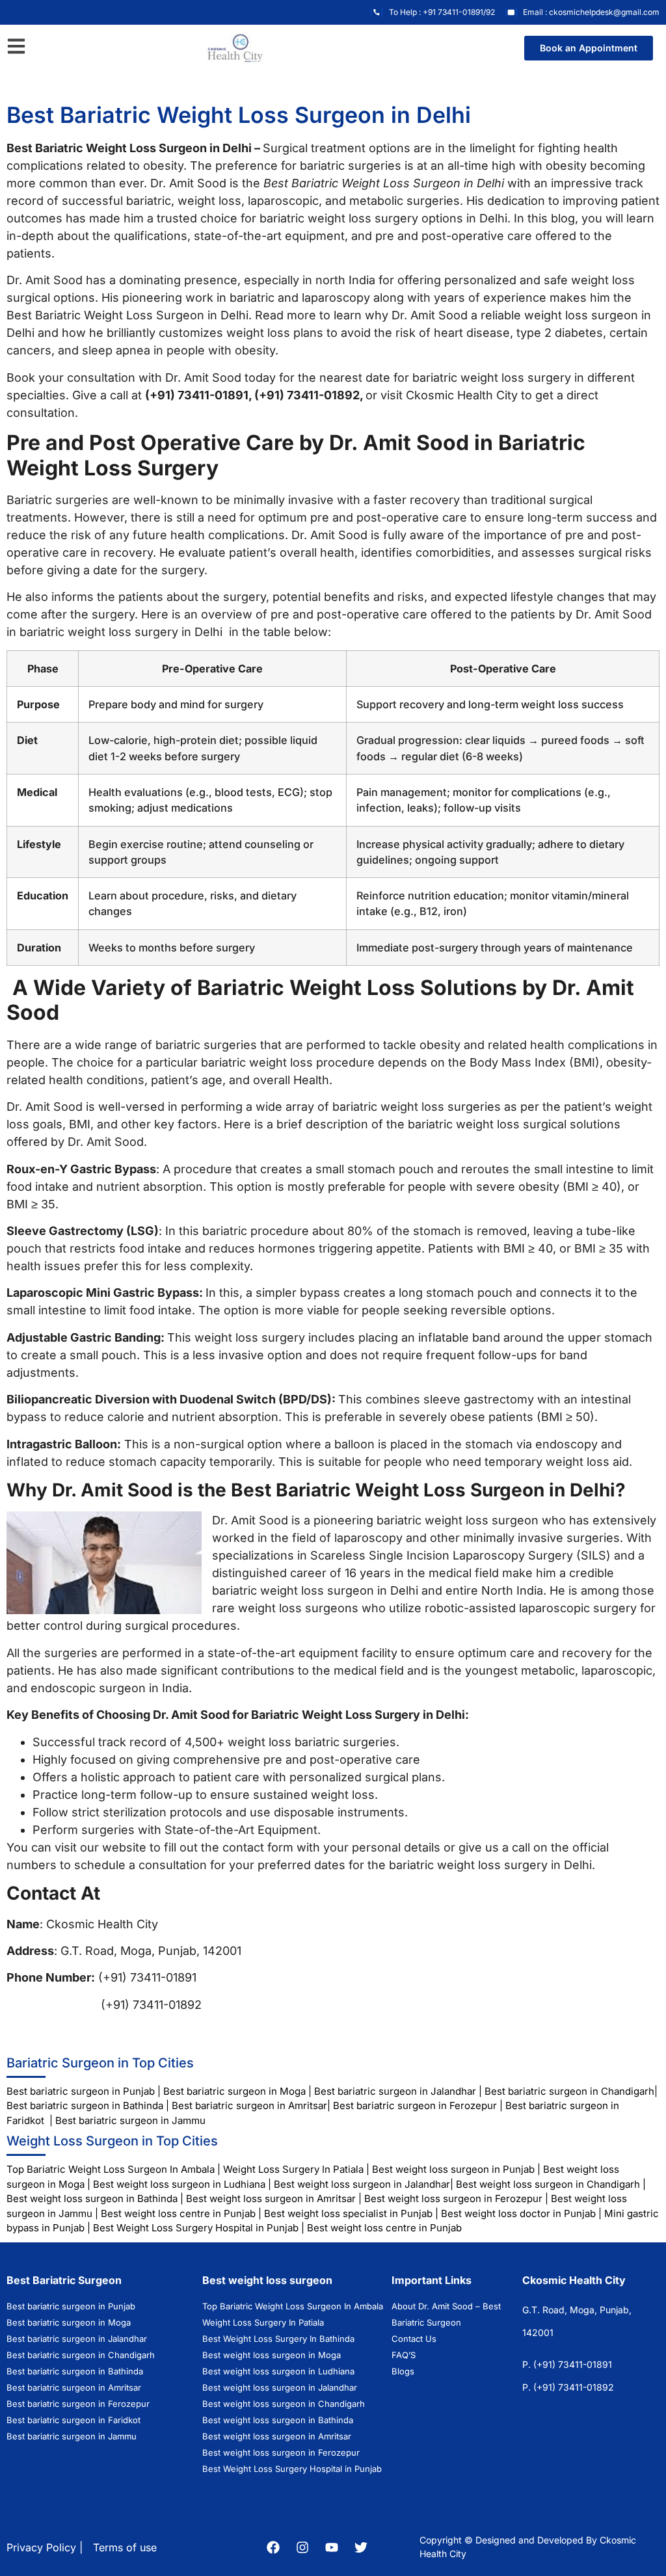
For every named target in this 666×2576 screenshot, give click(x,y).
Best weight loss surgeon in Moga (272, 2355)
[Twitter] (361, 2547)
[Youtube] (332, 2547)
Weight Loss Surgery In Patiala (293, 2169)
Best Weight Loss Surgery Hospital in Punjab (196, 2228)
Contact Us (414, 2339)
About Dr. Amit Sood (432, 2306)
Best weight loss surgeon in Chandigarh (548, 2184)
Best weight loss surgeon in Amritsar (271, 2198)
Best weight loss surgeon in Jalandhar (362, 2184)
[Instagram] (302, 2547)
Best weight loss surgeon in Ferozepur (453, 2198)
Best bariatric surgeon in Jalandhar (395, 2091)
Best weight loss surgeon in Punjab (453, 2169)
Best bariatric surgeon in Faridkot (73, 2420)
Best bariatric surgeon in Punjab (82, 2091)
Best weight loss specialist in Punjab (348, 2213)
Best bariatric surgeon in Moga (234, 2091)
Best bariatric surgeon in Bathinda (85, 2105)
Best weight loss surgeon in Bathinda (92, 2198)
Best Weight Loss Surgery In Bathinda (278, 2339)
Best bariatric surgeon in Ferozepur (415, 2105)
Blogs (403, 2371)
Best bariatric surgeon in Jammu (132, 2120)
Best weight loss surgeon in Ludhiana (179, 2184)
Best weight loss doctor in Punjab (518, 2213)
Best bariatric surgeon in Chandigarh (569, 2091)
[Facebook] (273, 2547)
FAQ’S (404, 2355)
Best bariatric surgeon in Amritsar (249, 2105)
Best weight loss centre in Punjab (178, 2213)
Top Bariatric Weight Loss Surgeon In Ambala (111, 2169)
